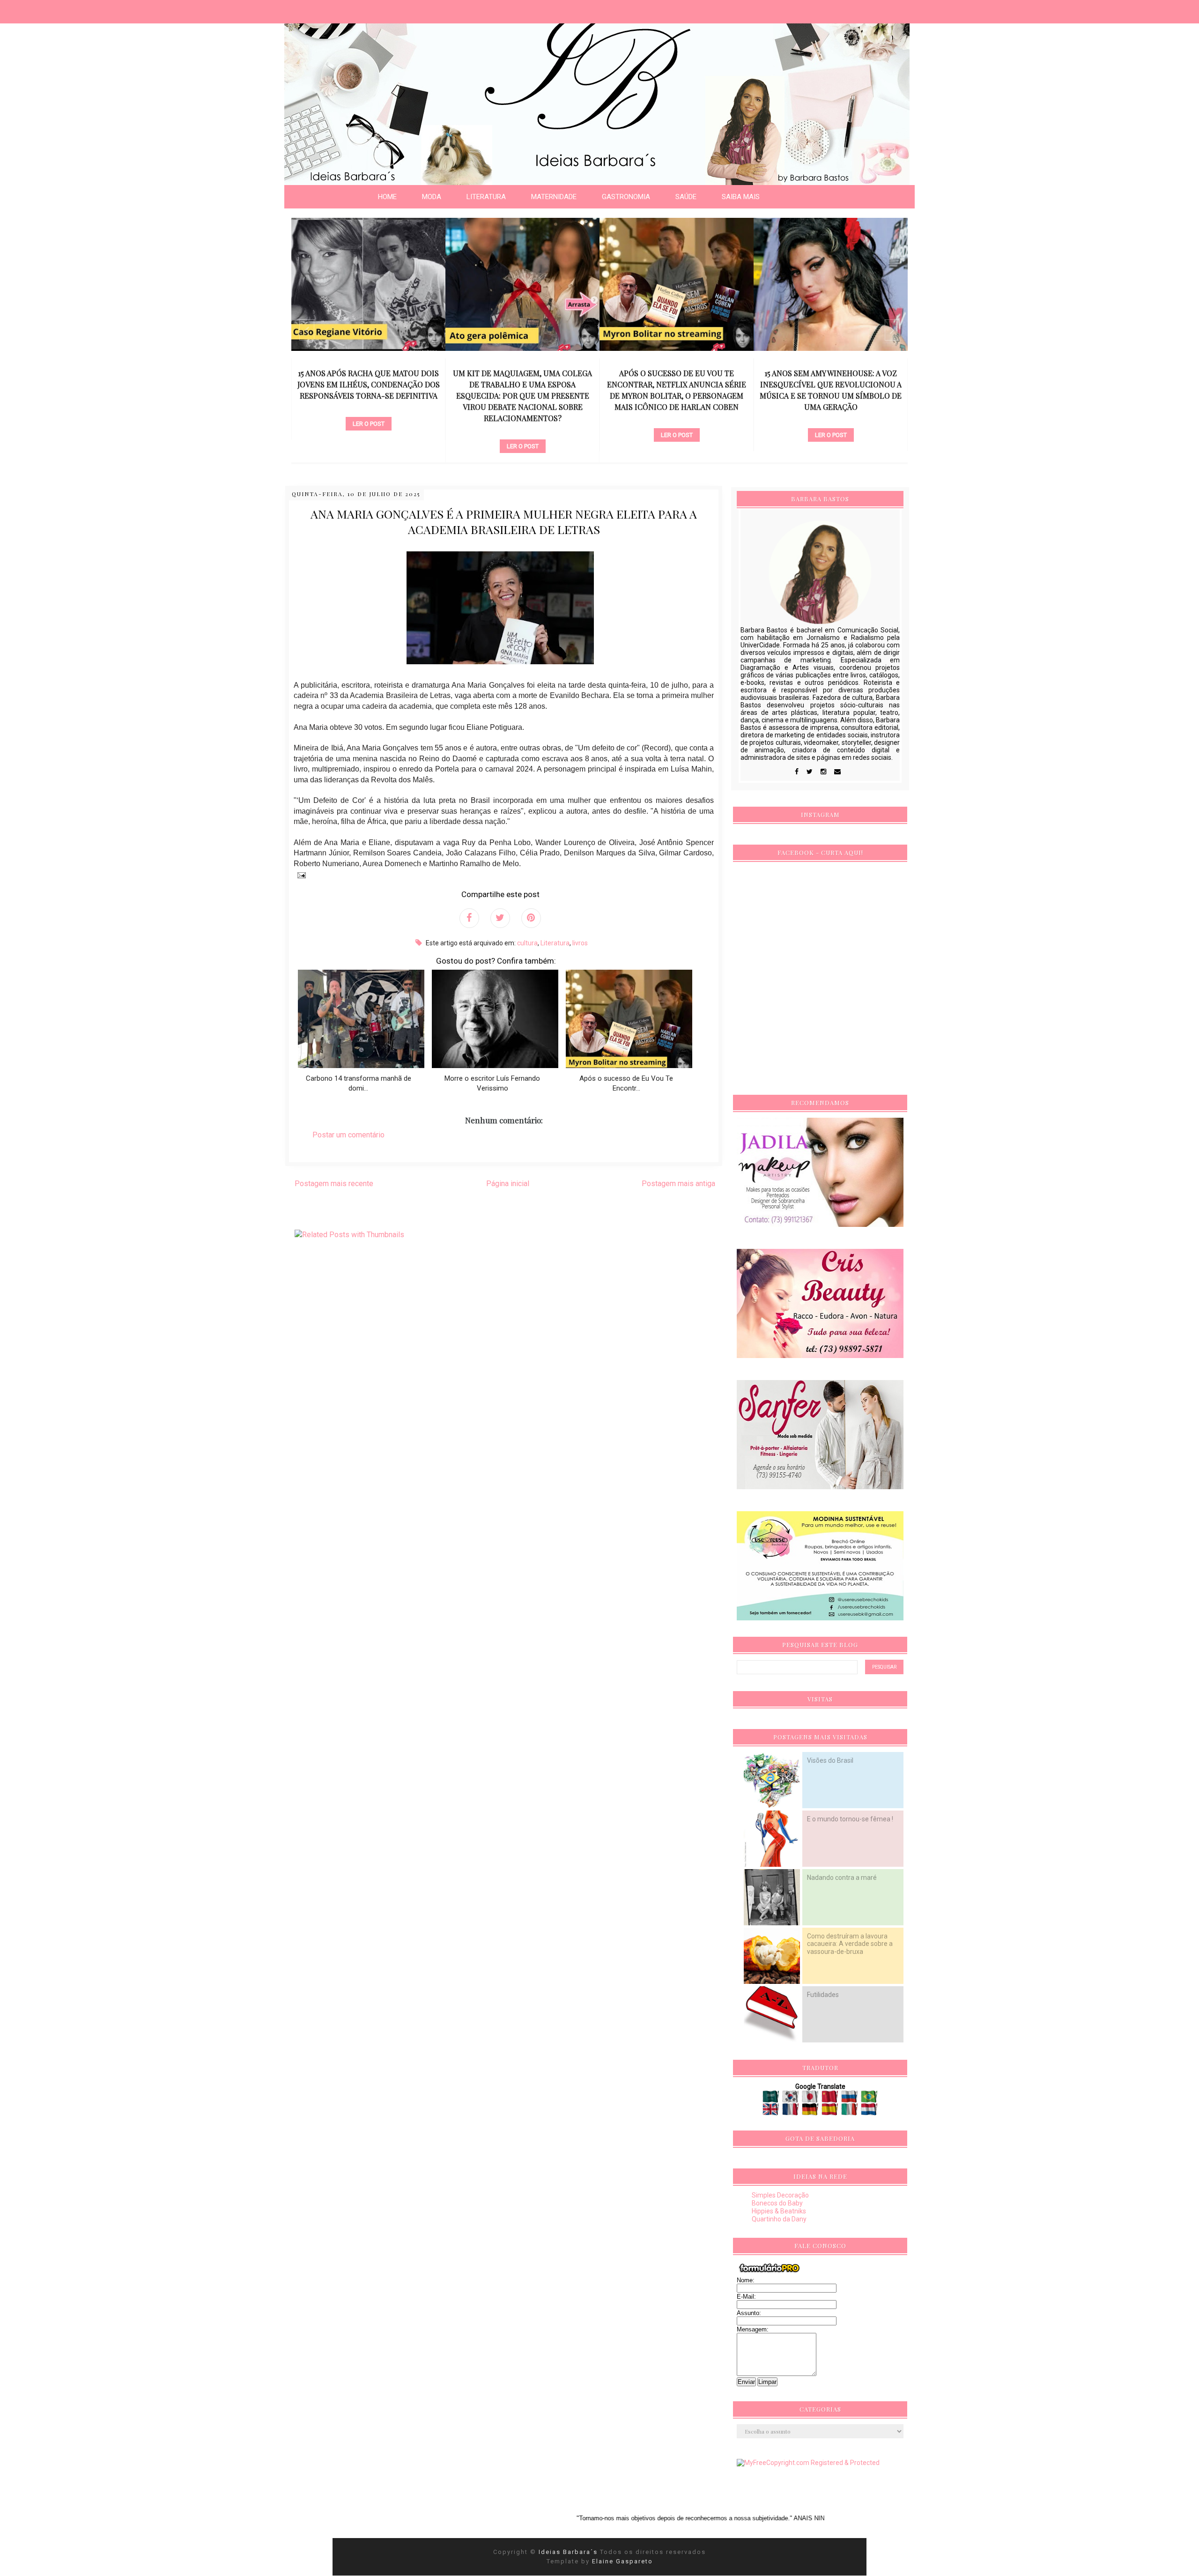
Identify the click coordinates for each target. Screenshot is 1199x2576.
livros (580, 943)
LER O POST (369, 446)
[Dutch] (869, 2112)
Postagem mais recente (334, 1184)
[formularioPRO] (770, 2272)
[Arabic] (772, 2099)
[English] (772, 2112)
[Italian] (850, 2112)
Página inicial (508, 1184)
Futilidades (823, 1995)
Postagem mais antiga (678, 1184)
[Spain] (831, 2112)
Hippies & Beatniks (779, 2211)
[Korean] (791, 2099)
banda (831, 408)
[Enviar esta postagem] (300, 875)
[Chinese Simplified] (831, 2099)
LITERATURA (486, 197)
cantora (677, 419)
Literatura (555, 943)
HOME (387, 197)
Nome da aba (68, 9)
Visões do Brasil (830, 1760)
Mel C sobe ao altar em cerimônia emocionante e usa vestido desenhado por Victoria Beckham (831, 384)
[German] (811, 2112)
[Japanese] (811, 2099)
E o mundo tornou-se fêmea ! (850, 1819)
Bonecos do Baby (777, 2203)
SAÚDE (686, 197)
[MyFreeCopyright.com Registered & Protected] (808, 2463)
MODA (432, 197)
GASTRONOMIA (626, 197)
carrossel (368, 431)
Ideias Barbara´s (569, 2552)
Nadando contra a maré (842, 1878)
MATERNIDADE (554, 197)
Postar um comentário (348, 1135)
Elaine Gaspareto (622, 2561)
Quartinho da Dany (779, 2219)
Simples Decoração (780, 2195)
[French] (791, 2112)
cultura (527, 943)
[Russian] (850, 2099)
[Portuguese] (869, 2099)
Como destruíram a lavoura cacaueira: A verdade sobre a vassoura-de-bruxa (850, 1944)
